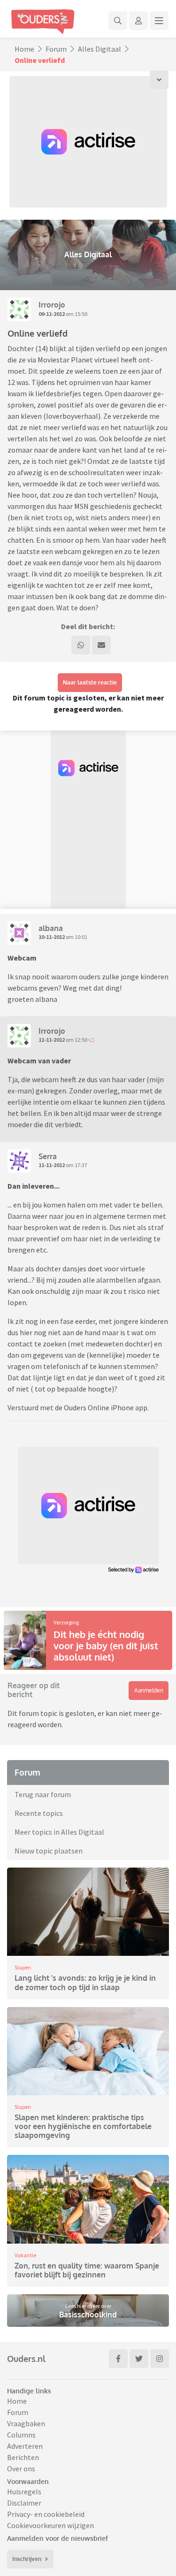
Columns (21, 2435)
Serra (48, 1156)
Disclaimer (24, 2503)
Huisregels (24, 2491)
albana (51, 928)
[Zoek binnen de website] (118, 21)
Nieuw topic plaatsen (49, 1851)
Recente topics (39, 1813)
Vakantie (25, 2255)
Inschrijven (27, 2559)
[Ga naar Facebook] (118, 2359)
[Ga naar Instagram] (160, 2359)
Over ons (21, 2468)
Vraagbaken (26, 2423)
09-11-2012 (52, 314)
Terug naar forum (43, 1794)
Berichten (23, 2457)
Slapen (23, 1967)
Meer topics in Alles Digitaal (59, 1832)
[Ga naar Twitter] (139, 2359)
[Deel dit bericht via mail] (101, 645)
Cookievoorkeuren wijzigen (50, 2525)
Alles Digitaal (99, 49)
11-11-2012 (52, 1040)
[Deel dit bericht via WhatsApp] (81, 645)
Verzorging (66, 1622)
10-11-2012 (52, 937)
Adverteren (25, 2446)
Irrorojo (52, 305)
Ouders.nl (26, 2359)
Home (24, 49)
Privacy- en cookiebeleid (46, 2514)
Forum (56, 49)
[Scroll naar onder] (159, 80)
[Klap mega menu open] (159, 21)
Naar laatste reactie (90, 682)
